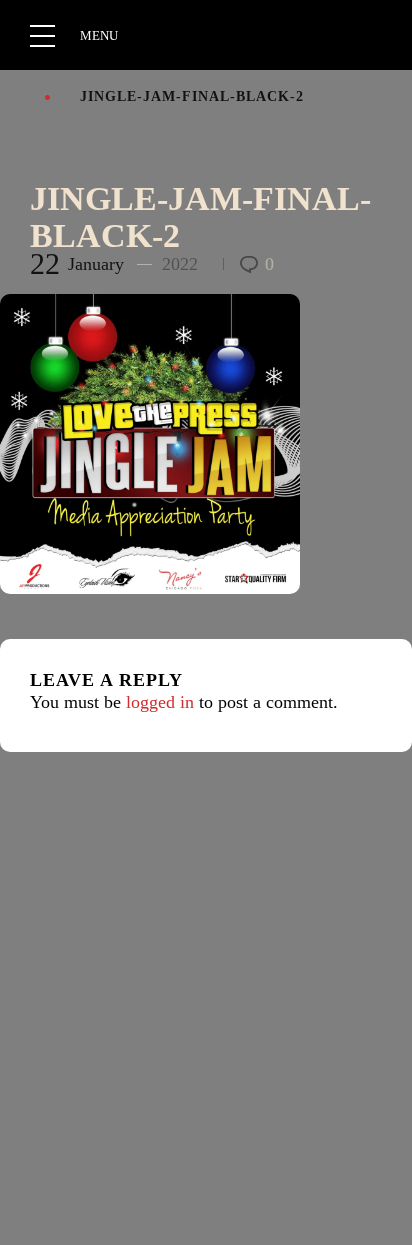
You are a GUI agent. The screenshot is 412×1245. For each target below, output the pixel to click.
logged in (160, 702)
